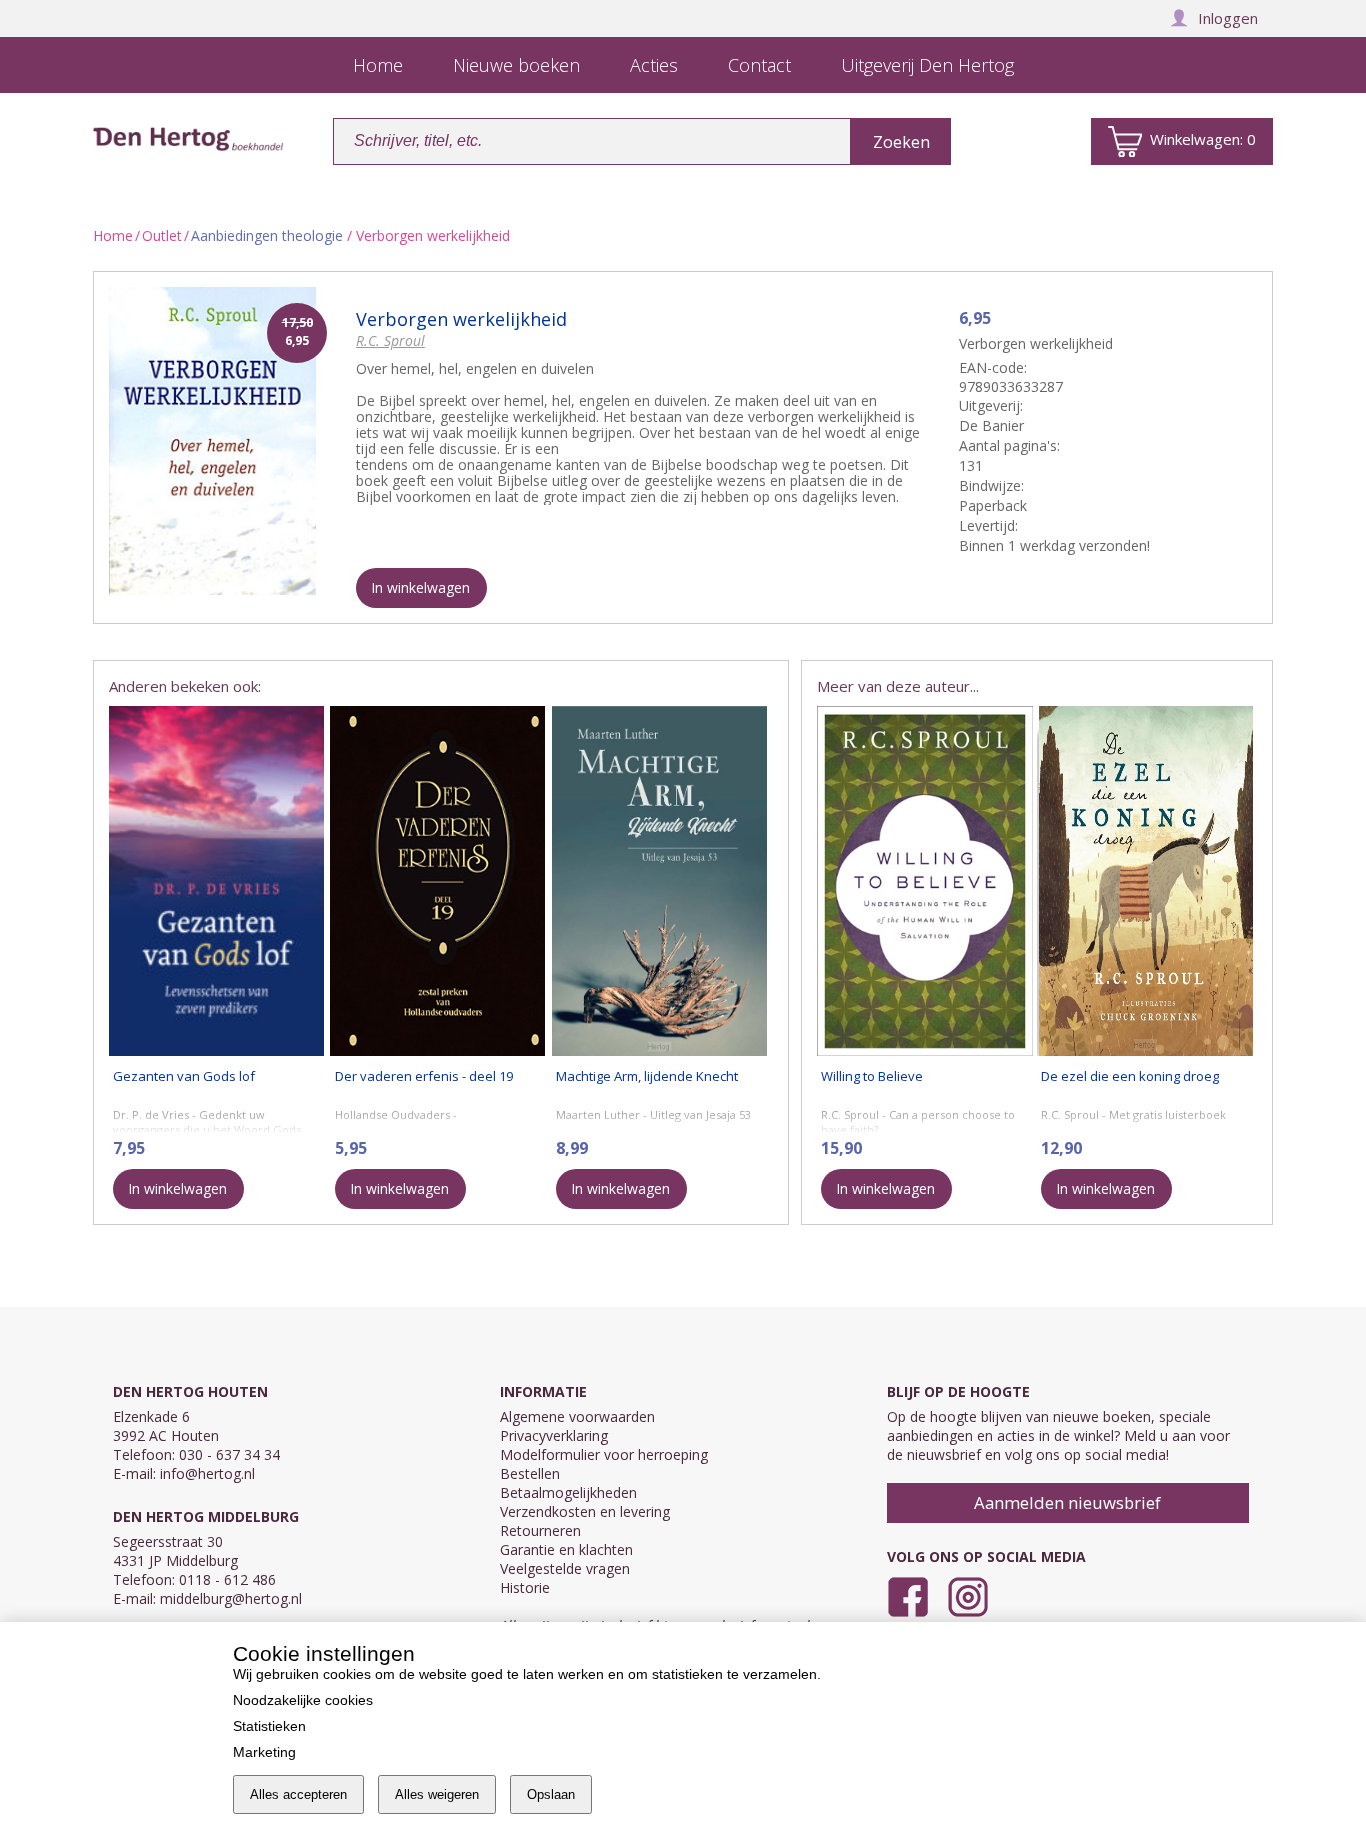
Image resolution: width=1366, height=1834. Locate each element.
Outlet (162, 235)
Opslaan (551, 1794)
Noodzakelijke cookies (303, 1700)
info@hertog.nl (207, 1473)
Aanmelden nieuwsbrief (1067, 1502)
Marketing (264, 1752)
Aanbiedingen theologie (267, 235)
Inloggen (1228, 18)
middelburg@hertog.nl (231, 1598)
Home (113, 235)
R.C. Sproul (390, 340)
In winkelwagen (420, 587)
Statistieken (269, 1726)
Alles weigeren (437, 1794)
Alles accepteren (298, 1794)
